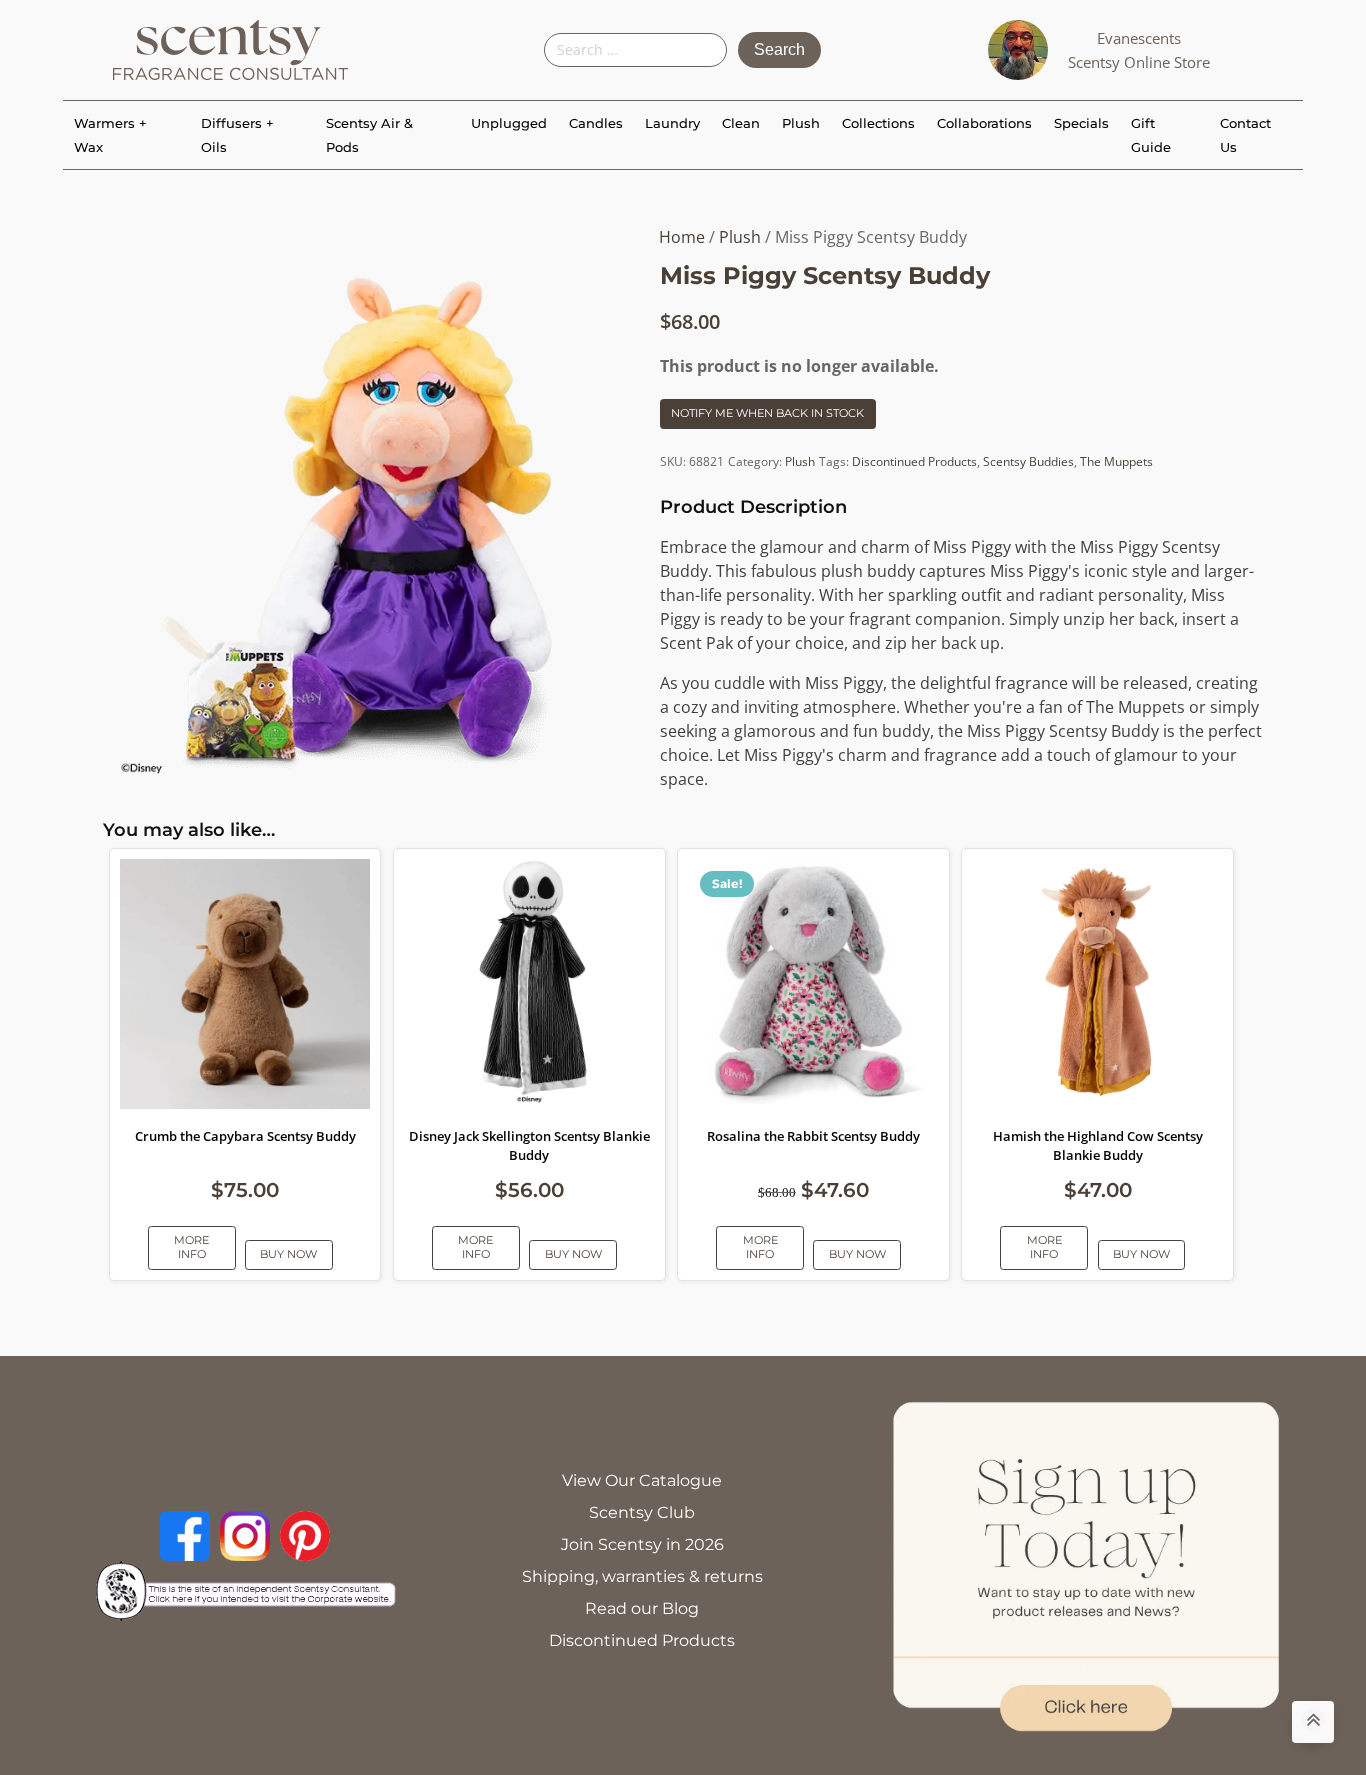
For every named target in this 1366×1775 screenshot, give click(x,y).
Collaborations (984, 123)
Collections (878, 123)
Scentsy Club (642, 1512)
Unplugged (509, 123)
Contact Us (1245, 135)
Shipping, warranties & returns (642, 1576)
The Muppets (1116, 461)
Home (682, 237)
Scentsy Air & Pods (369, 135)
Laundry (672, 123)
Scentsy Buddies (1028, 461)
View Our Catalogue (642, 1480)
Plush (801, 123)
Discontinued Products (914, 461)
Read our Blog (642, 1608)
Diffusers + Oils (237, 135)
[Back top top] (1313, 1722)
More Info (191, 1246)
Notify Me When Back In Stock (767, 413)
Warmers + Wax (110, 135)
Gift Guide (1151, 135)
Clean (741, 123)
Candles (596, 123)
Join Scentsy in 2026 (642, 1544)
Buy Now (288, 1254)
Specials (1081, 123)
